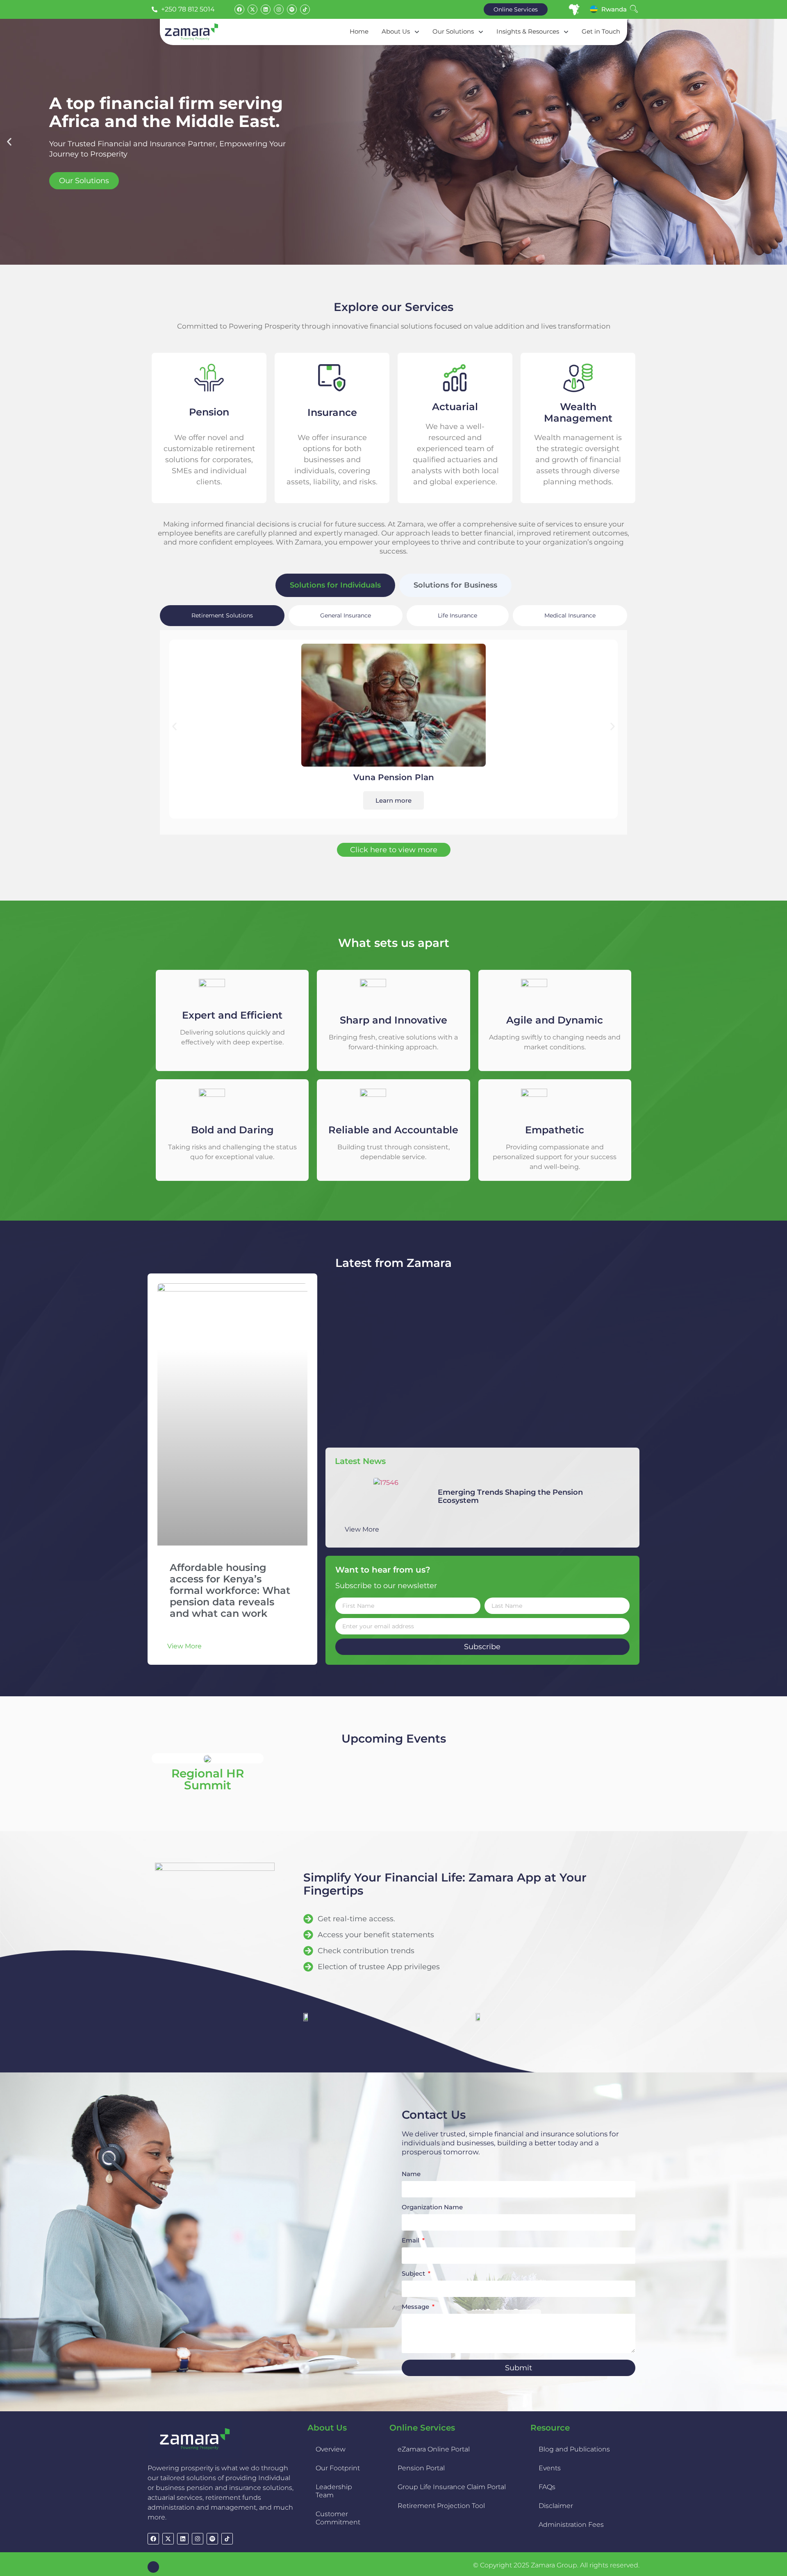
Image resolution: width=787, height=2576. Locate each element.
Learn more (393, 800)
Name (411, 2174)
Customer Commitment (338, 2518)
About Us (327, 2428)
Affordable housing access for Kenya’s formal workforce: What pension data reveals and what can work (230, 1590)
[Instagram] (279, 9)
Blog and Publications (574, 2449)
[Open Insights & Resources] (566, 32)
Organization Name (432, 2207)
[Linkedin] (266, 9)
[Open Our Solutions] (481, 32)
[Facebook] (239, 9)
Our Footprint (338, 2468)
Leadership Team (334, 2491)
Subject (414, 2274)
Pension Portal (421, 2468)
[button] (9, 142)
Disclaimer (556, 2506)
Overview (331, 2449)
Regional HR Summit (208, 1779)
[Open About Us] (417, 32)
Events (550, 2468)
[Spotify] (292, 9)
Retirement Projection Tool (441, 2506)
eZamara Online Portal (434, 2449)
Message (416, 2307)
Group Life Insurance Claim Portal (452, 2487)
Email (411, 2241)
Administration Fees (571, 2525)
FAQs (547, 2487)
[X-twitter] (252, 9)
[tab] (335, 585)
